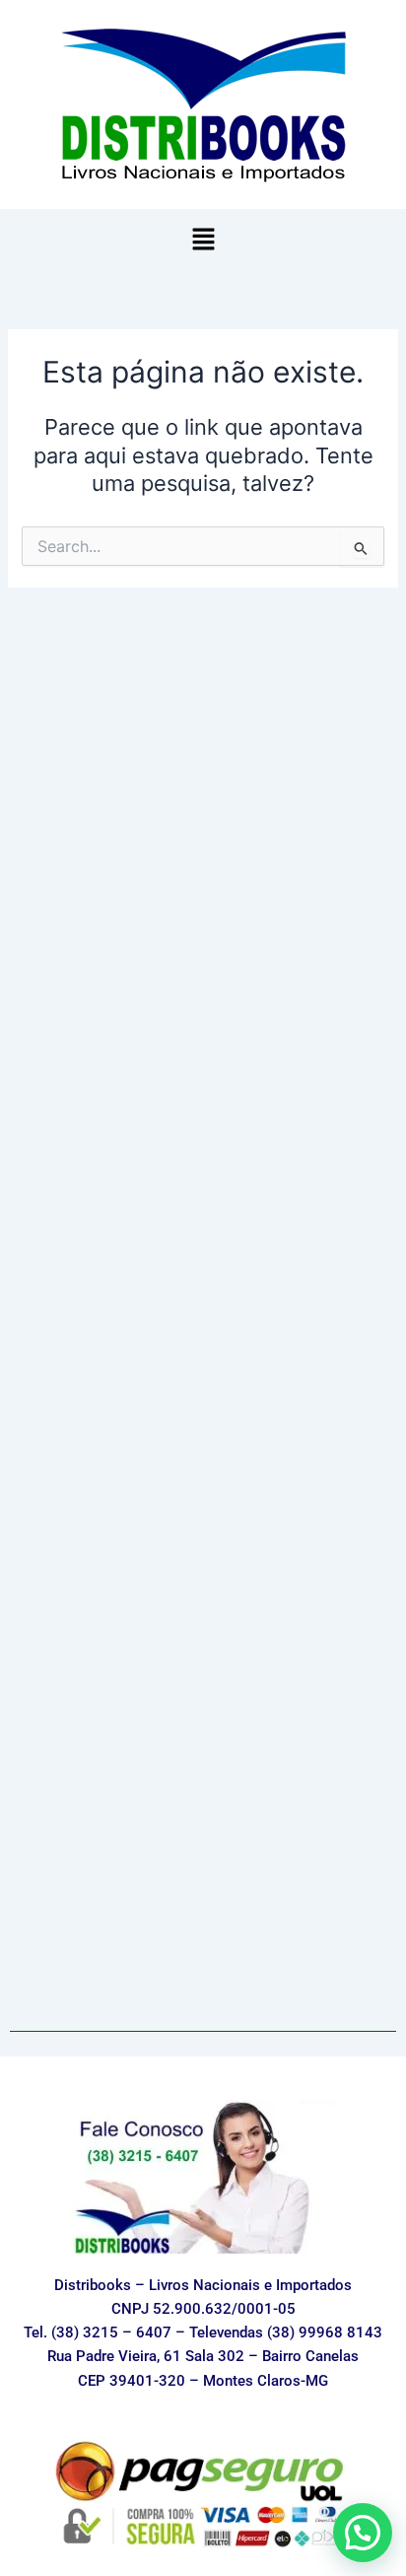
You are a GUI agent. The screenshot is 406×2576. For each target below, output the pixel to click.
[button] (203, 240)
